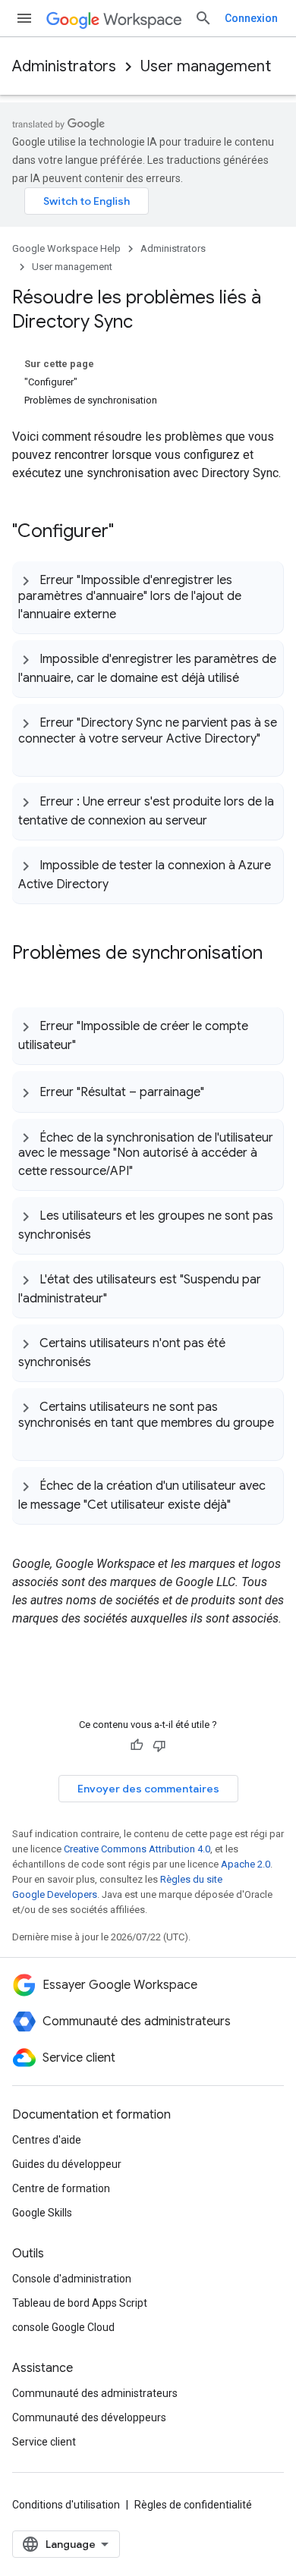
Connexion (251, 18)
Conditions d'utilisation (66, 2505)
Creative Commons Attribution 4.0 (137, 1849)
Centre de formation (61, 2188)
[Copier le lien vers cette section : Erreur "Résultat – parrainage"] (219, 1092)
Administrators (64, 66)
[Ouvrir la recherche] (203, 18)
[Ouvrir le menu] (24, 18)
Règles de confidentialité (193, 2505)
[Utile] (137, 1745)
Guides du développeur (67, 2164)
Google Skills (42, 2213)
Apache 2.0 (246, 1864)
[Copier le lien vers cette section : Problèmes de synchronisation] (27, 978)
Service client (44, 2442)
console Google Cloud (63, 2327)
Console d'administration (72, 2279)
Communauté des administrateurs (95, 2393)
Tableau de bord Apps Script (80, 2303)
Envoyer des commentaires (148, 1789)
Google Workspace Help (66, 248)
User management (206, 66)
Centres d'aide (47, 2140)
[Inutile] (159, 1745)
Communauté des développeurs (89, 2417)
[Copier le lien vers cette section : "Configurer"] (129, 532)
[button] (148, 597)
